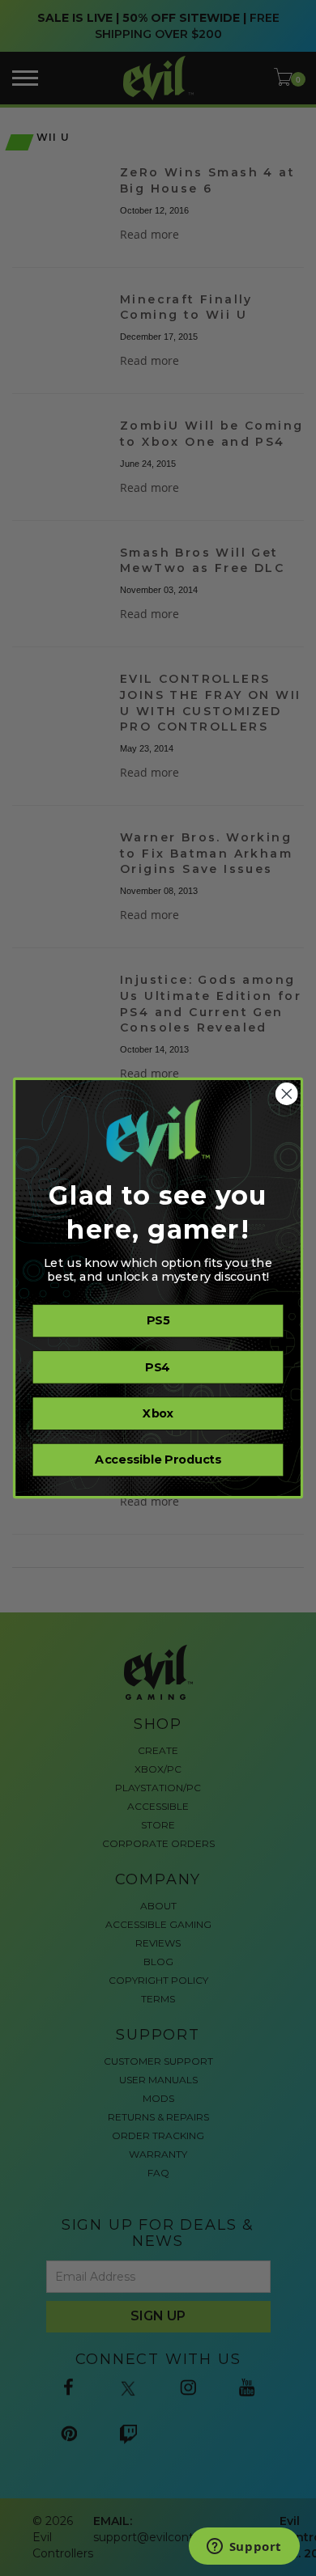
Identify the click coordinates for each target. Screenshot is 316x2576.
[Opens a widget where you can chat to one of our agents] (244, 2548)
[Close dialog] (287, 1094)
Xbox (158, 1413)
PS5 (158, 1321)
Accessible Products (158, 1460)
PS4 (158, 1367)
